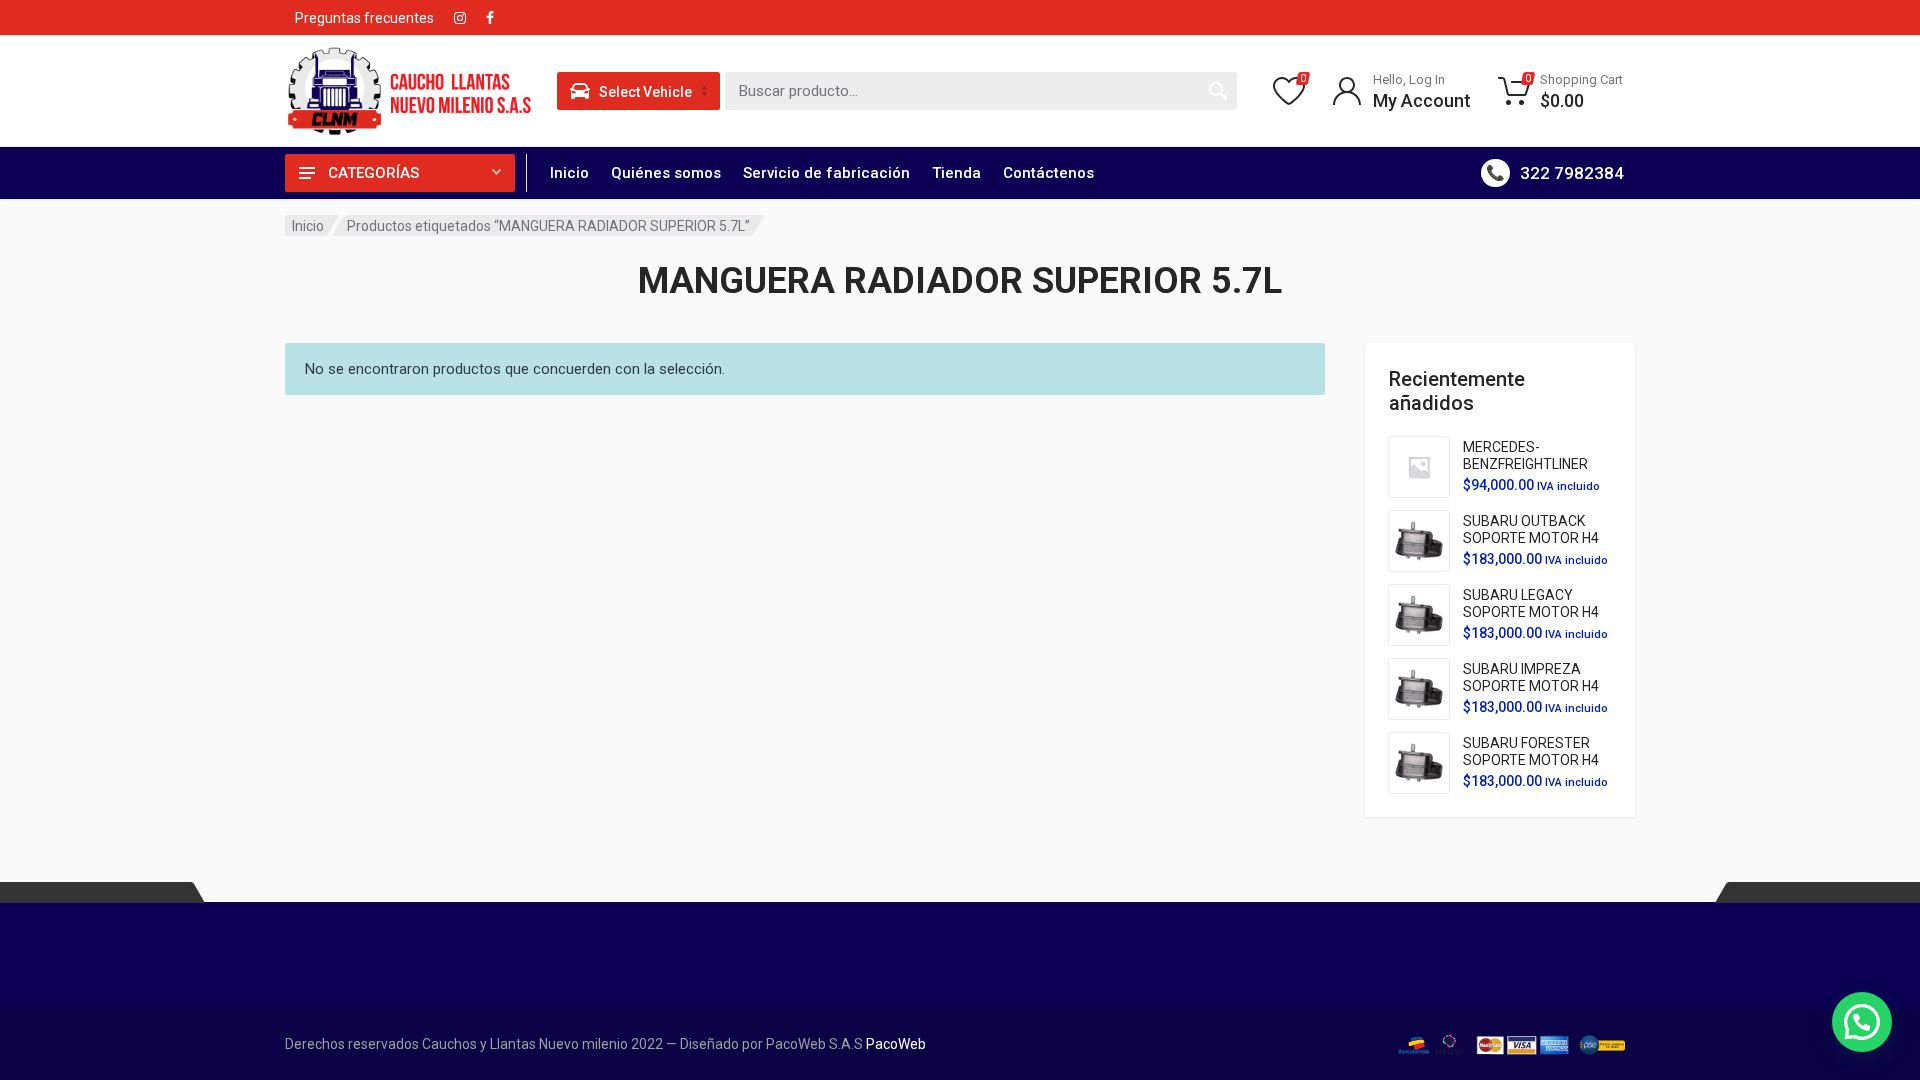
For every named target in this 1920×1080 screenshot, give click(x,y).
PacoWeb (894, 1044)
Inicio (569, 173)
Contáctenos (1048, 173)
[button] (1862, 1022)
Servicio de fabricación (826, 173)
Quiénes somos (666, 173)
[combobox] (981, 91)
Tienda (956, 173)
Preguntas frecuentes (364, 18)
